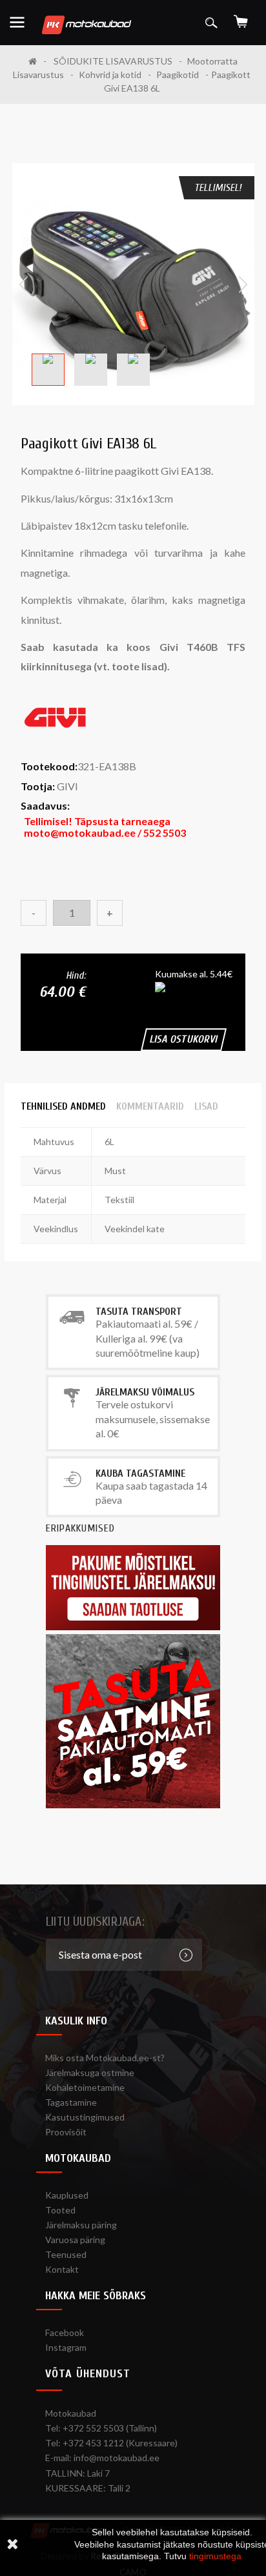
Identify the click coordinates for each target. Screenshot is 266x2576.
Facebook (65, 2332)
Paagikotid (178, 75)
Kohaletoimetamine (85, 2087)
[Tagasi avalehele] (37, 61)
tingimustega (215, 2556)
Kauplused (67, 2195)
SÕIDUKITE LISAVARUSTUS (113, 61)
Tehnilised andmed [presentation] (63, 1106)
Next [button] (243, 285)
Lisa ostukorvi (184, 1039)
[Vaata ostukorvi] (241, 17)
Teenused (66, 2254)
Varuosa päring (75, 2240)
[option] (133, 284)
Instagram (66, 2347)
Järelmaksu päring (81, 2225)
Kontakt (62, 2269)
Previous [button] (24, 285)
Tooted (60, 2210)
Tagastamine (71, 2102)
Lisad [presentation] (206, 1106)
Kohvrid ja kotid (110, 75)
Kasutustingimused (85, 2117)
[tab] (63, 1106)
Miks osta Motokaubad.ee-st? (105, 2058)
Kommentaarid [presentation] (150, 1106)
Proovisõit (66, 2132)
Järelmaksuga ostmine (90, 2072)
